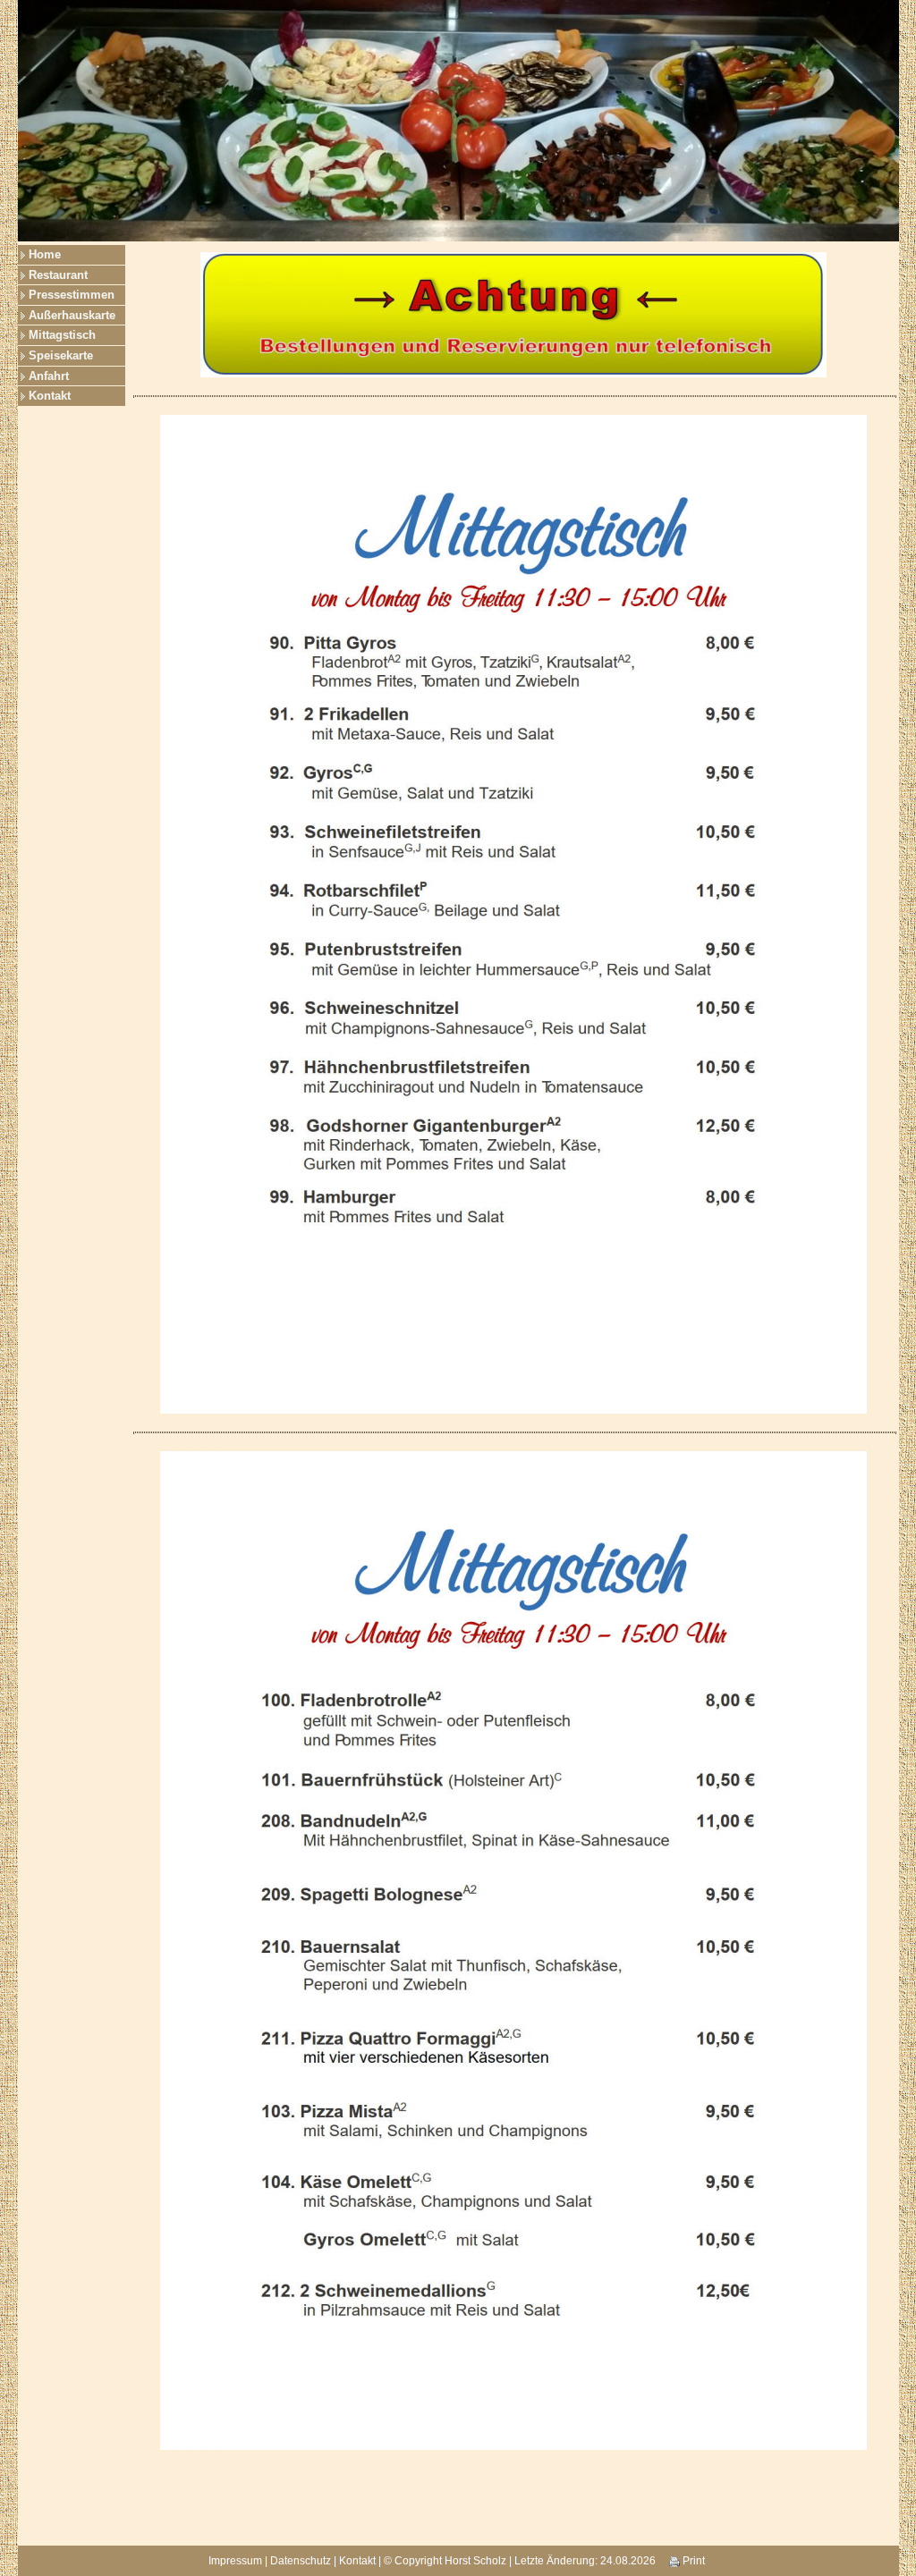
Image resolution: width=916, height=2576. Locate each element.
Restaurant (58, 275)
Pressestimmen (72, 295)
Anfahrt (49, 376)
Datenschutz (301, 2561)
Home (45, 254)
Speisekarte (61, 355)
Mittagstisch (62, 335)
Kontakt (50, 396)
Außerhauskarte (72, 315)
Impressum (235, 2561)
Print (692, 2561)
